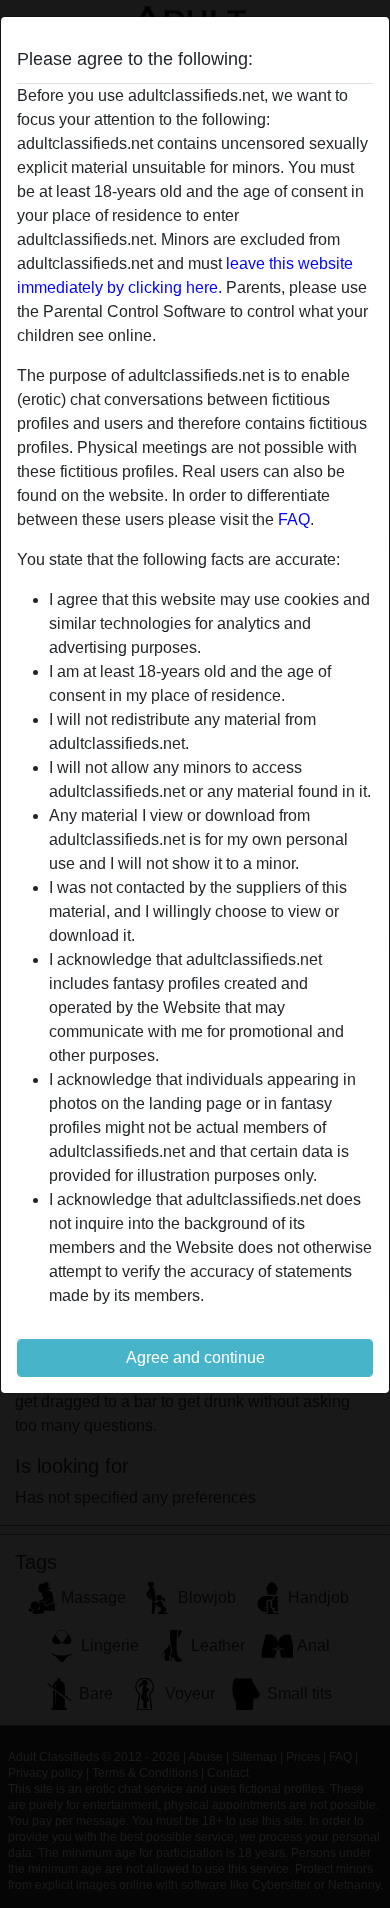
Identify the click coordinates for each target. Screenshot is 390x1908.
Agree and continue (195, 1357)
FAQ (294, 519)
